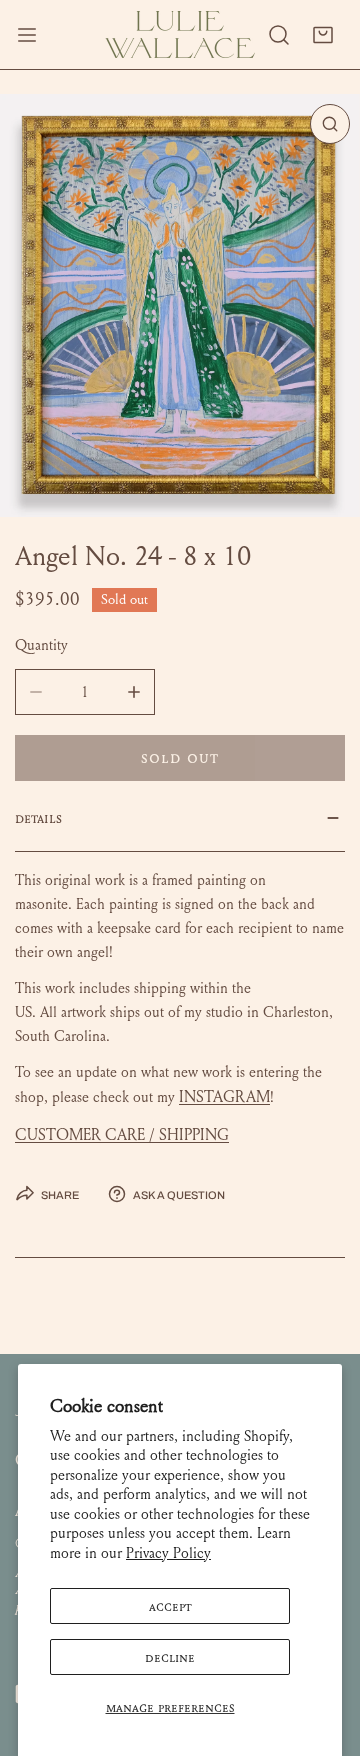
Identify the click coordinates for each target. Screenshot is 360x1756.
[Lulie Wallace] (180, 34)
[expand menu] (27, 34)
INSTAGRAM (224, 1096)
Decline (170, 1657)
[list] (180, 305)
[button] (323, 35)
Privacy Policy (168, 1553)
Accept (170, 1606)
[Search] (279, 35)
